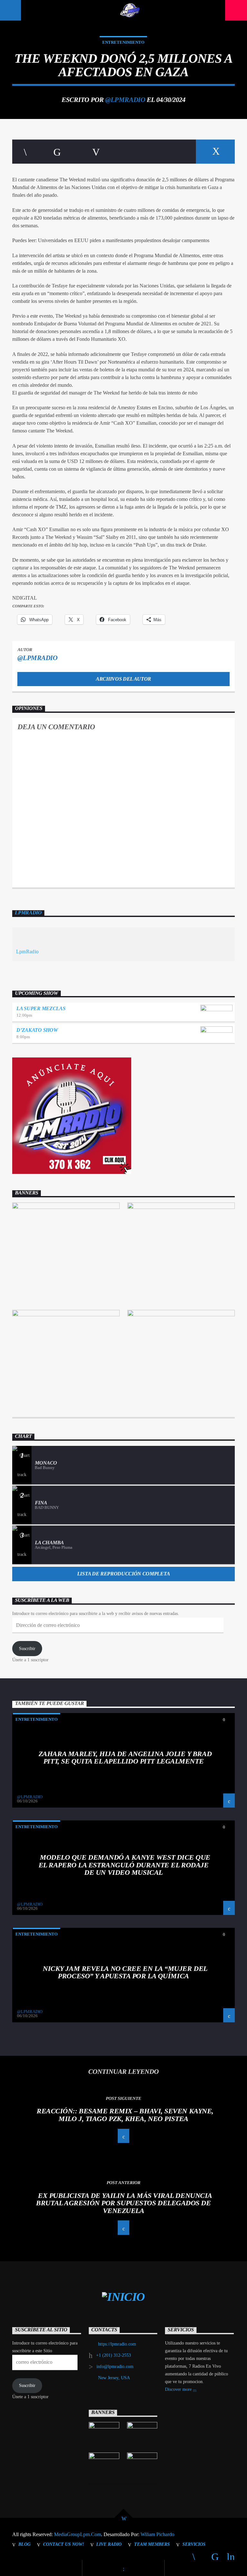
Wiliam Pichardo (157, 2534)
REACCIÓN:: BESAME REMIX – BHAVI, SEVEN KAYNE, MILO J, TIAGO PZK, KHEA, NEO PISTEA (125, 2115)
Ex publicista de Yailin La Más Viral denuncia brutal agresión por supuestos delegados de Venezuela (124, 2203)
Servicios (194, 2544)
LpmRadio (28, 913)
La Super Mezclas (41, 1008)
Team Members (152, 2544)
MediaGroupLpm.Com (78, 2534)
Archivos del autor (123, 679)
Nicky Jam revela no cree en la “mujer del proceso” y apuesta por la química (125, 1972)
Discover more (179, 2389)
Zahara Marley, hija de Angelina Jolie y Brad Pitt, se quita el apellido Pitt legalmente (125, 1758)
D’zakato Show (37, 1030)
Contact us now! (64, 2544)
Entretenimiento (123, 42)
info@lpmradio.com (115, 2367)
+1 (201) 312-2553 (114, 2355)
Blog (24, 2544)
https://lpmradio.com (117, 2344)
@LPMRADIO (125, 100)
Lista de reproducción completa (123, 1574)
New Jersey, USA (114, 2378)
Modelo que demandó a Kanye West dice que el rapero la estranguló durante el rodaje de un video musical (124, 1865)
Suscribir (27, 1649)
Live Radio (109, 2544)
